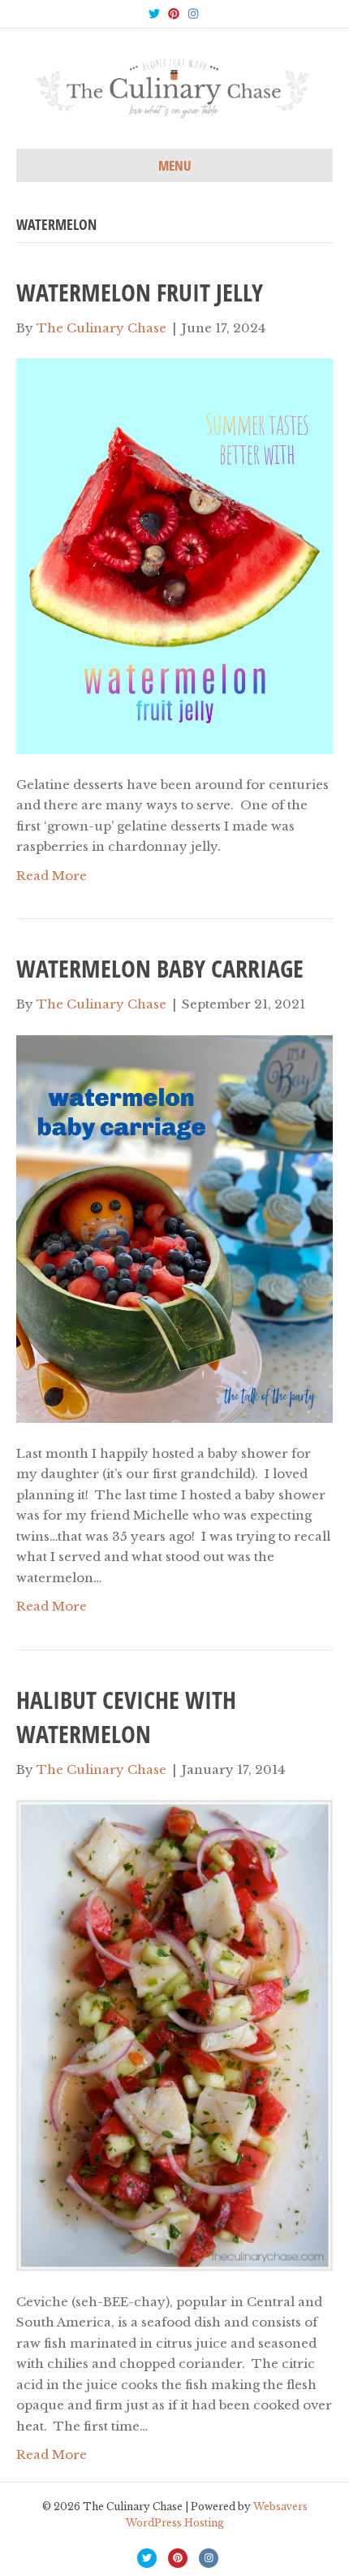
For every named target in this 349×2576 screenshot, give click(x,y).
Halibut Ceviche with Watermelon (126, 1717)
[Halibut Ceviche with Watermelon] (174, 2034)
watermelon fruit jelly (140, 292)
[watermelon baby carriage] (174, 1227)
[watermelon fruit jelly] (174, 555)
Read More (52, 876)
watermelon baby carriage (160, 968)
